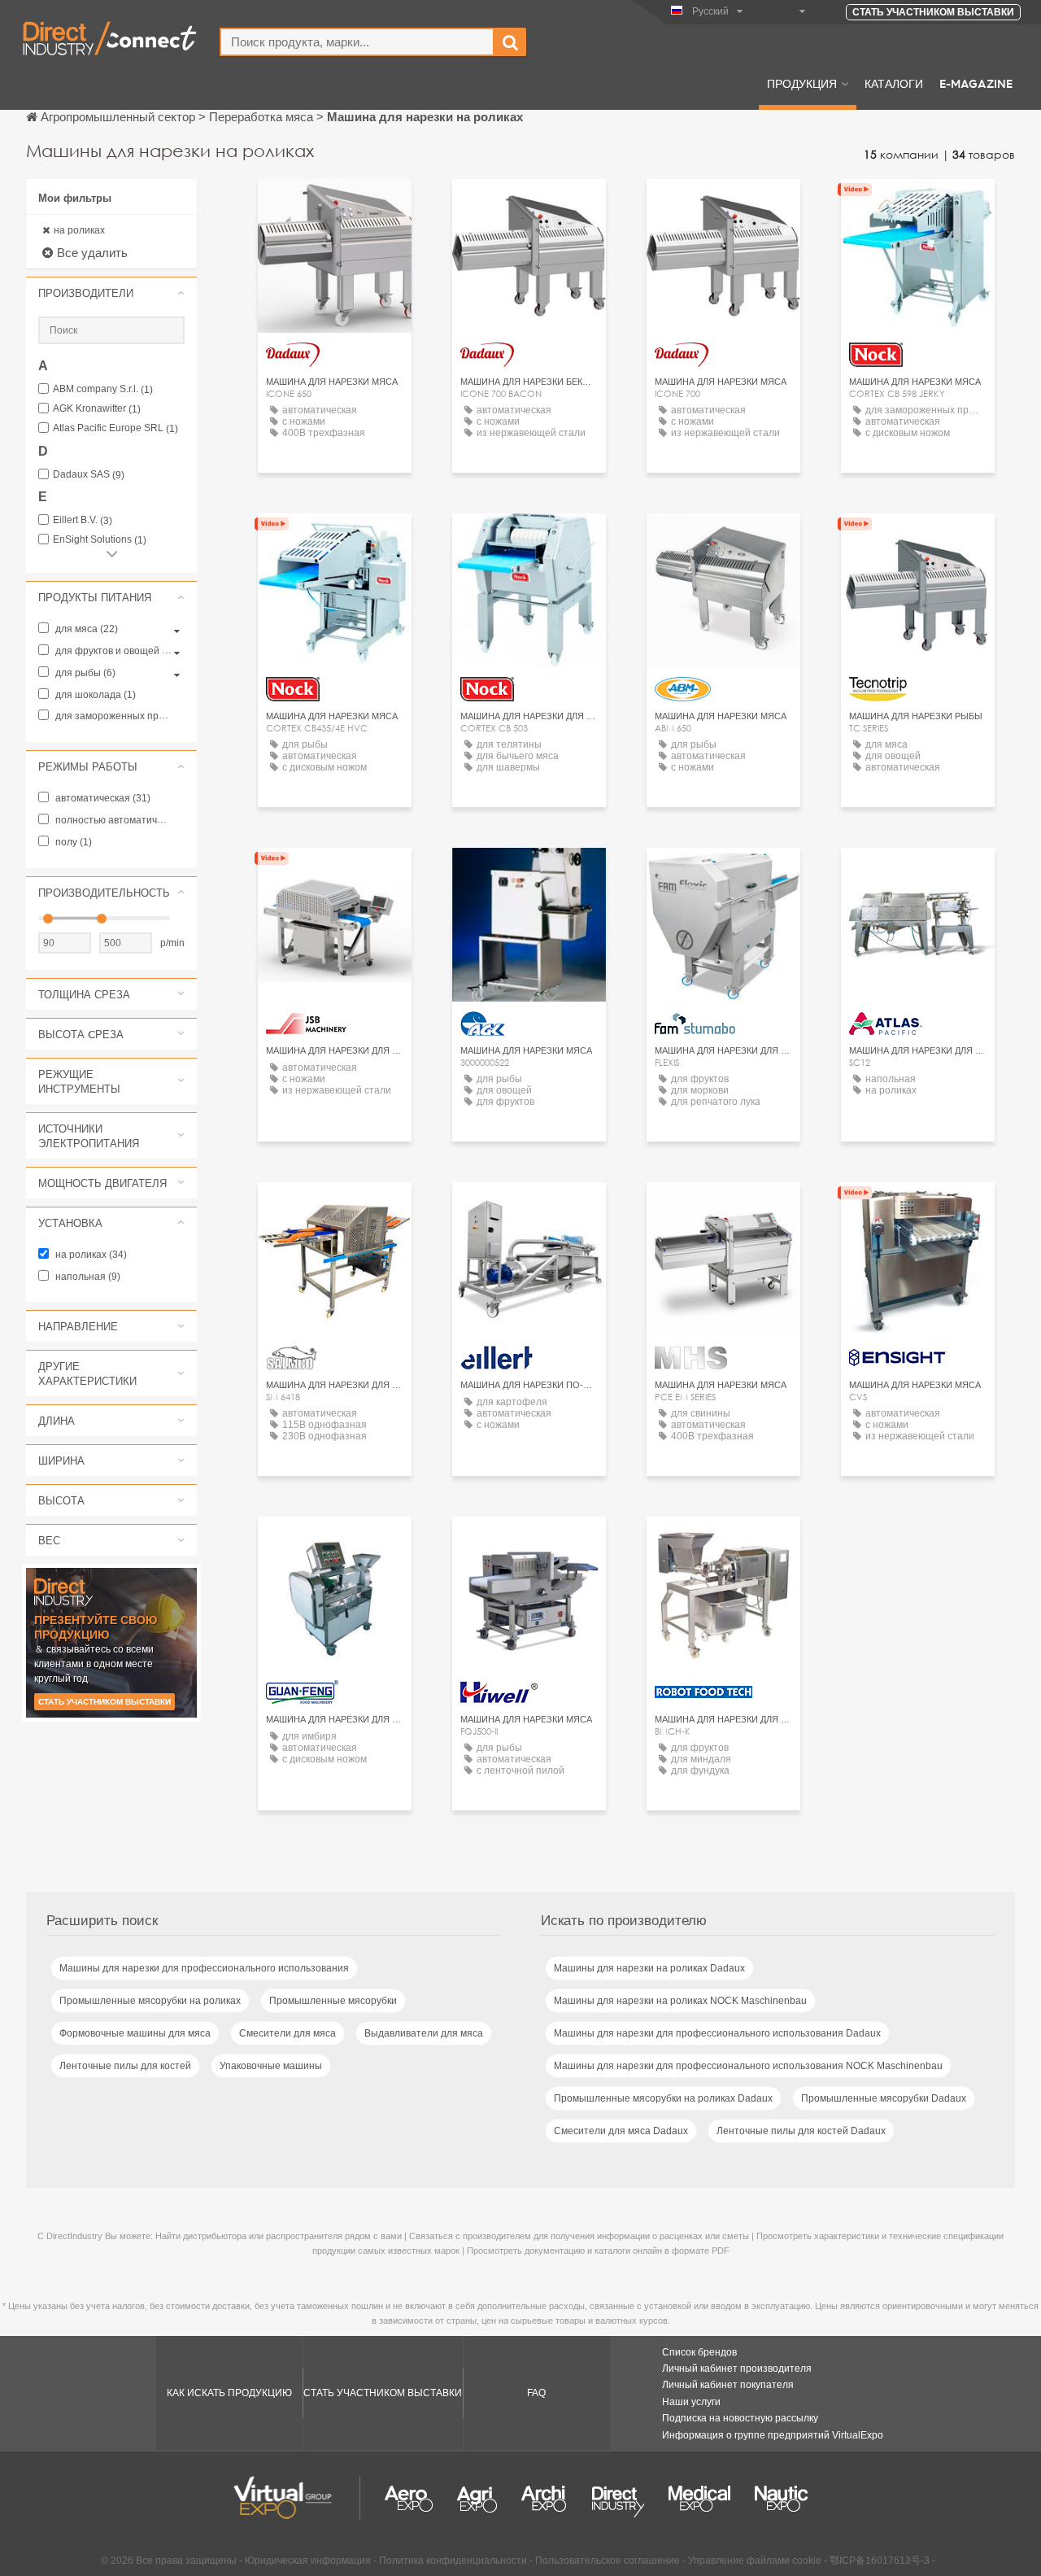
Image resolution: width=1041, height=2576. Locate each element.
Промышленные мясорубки (333, 2001)
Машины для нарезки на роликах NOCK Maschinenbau (680, 2001)
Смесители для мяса (287, 2033)
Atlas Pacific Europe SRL (115, 428)
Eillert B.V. (83, 520)
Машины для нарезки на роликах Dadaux (649, 1968)
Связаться (529, 875)
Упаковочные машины (271, 2066)
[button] (111, 293)
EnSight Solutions (100, 540)
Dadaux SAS (89, 475)
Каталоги (894, 83)
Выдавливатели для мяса (424, 2033)
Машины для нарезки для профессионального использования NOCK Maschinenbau (748, 2066)
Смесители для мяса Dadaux (621, 2131)
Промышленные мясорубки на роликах (150, 2001)
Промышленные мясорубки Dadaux (884, 2098)
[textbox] (357, 42)
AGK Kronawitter (97, 409)
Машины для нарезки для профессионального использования (204, 1968)
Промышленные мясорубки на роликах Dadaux (663, 2098)
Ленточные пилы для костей (125, 2066)
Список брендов (699, 2352)
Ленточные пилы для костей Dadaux (801, 2131)
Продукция (802, 83)
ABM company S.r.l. (103, 389)
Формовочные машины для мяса (135, 2033)
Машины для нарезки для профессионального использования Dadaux (717, 2033)
